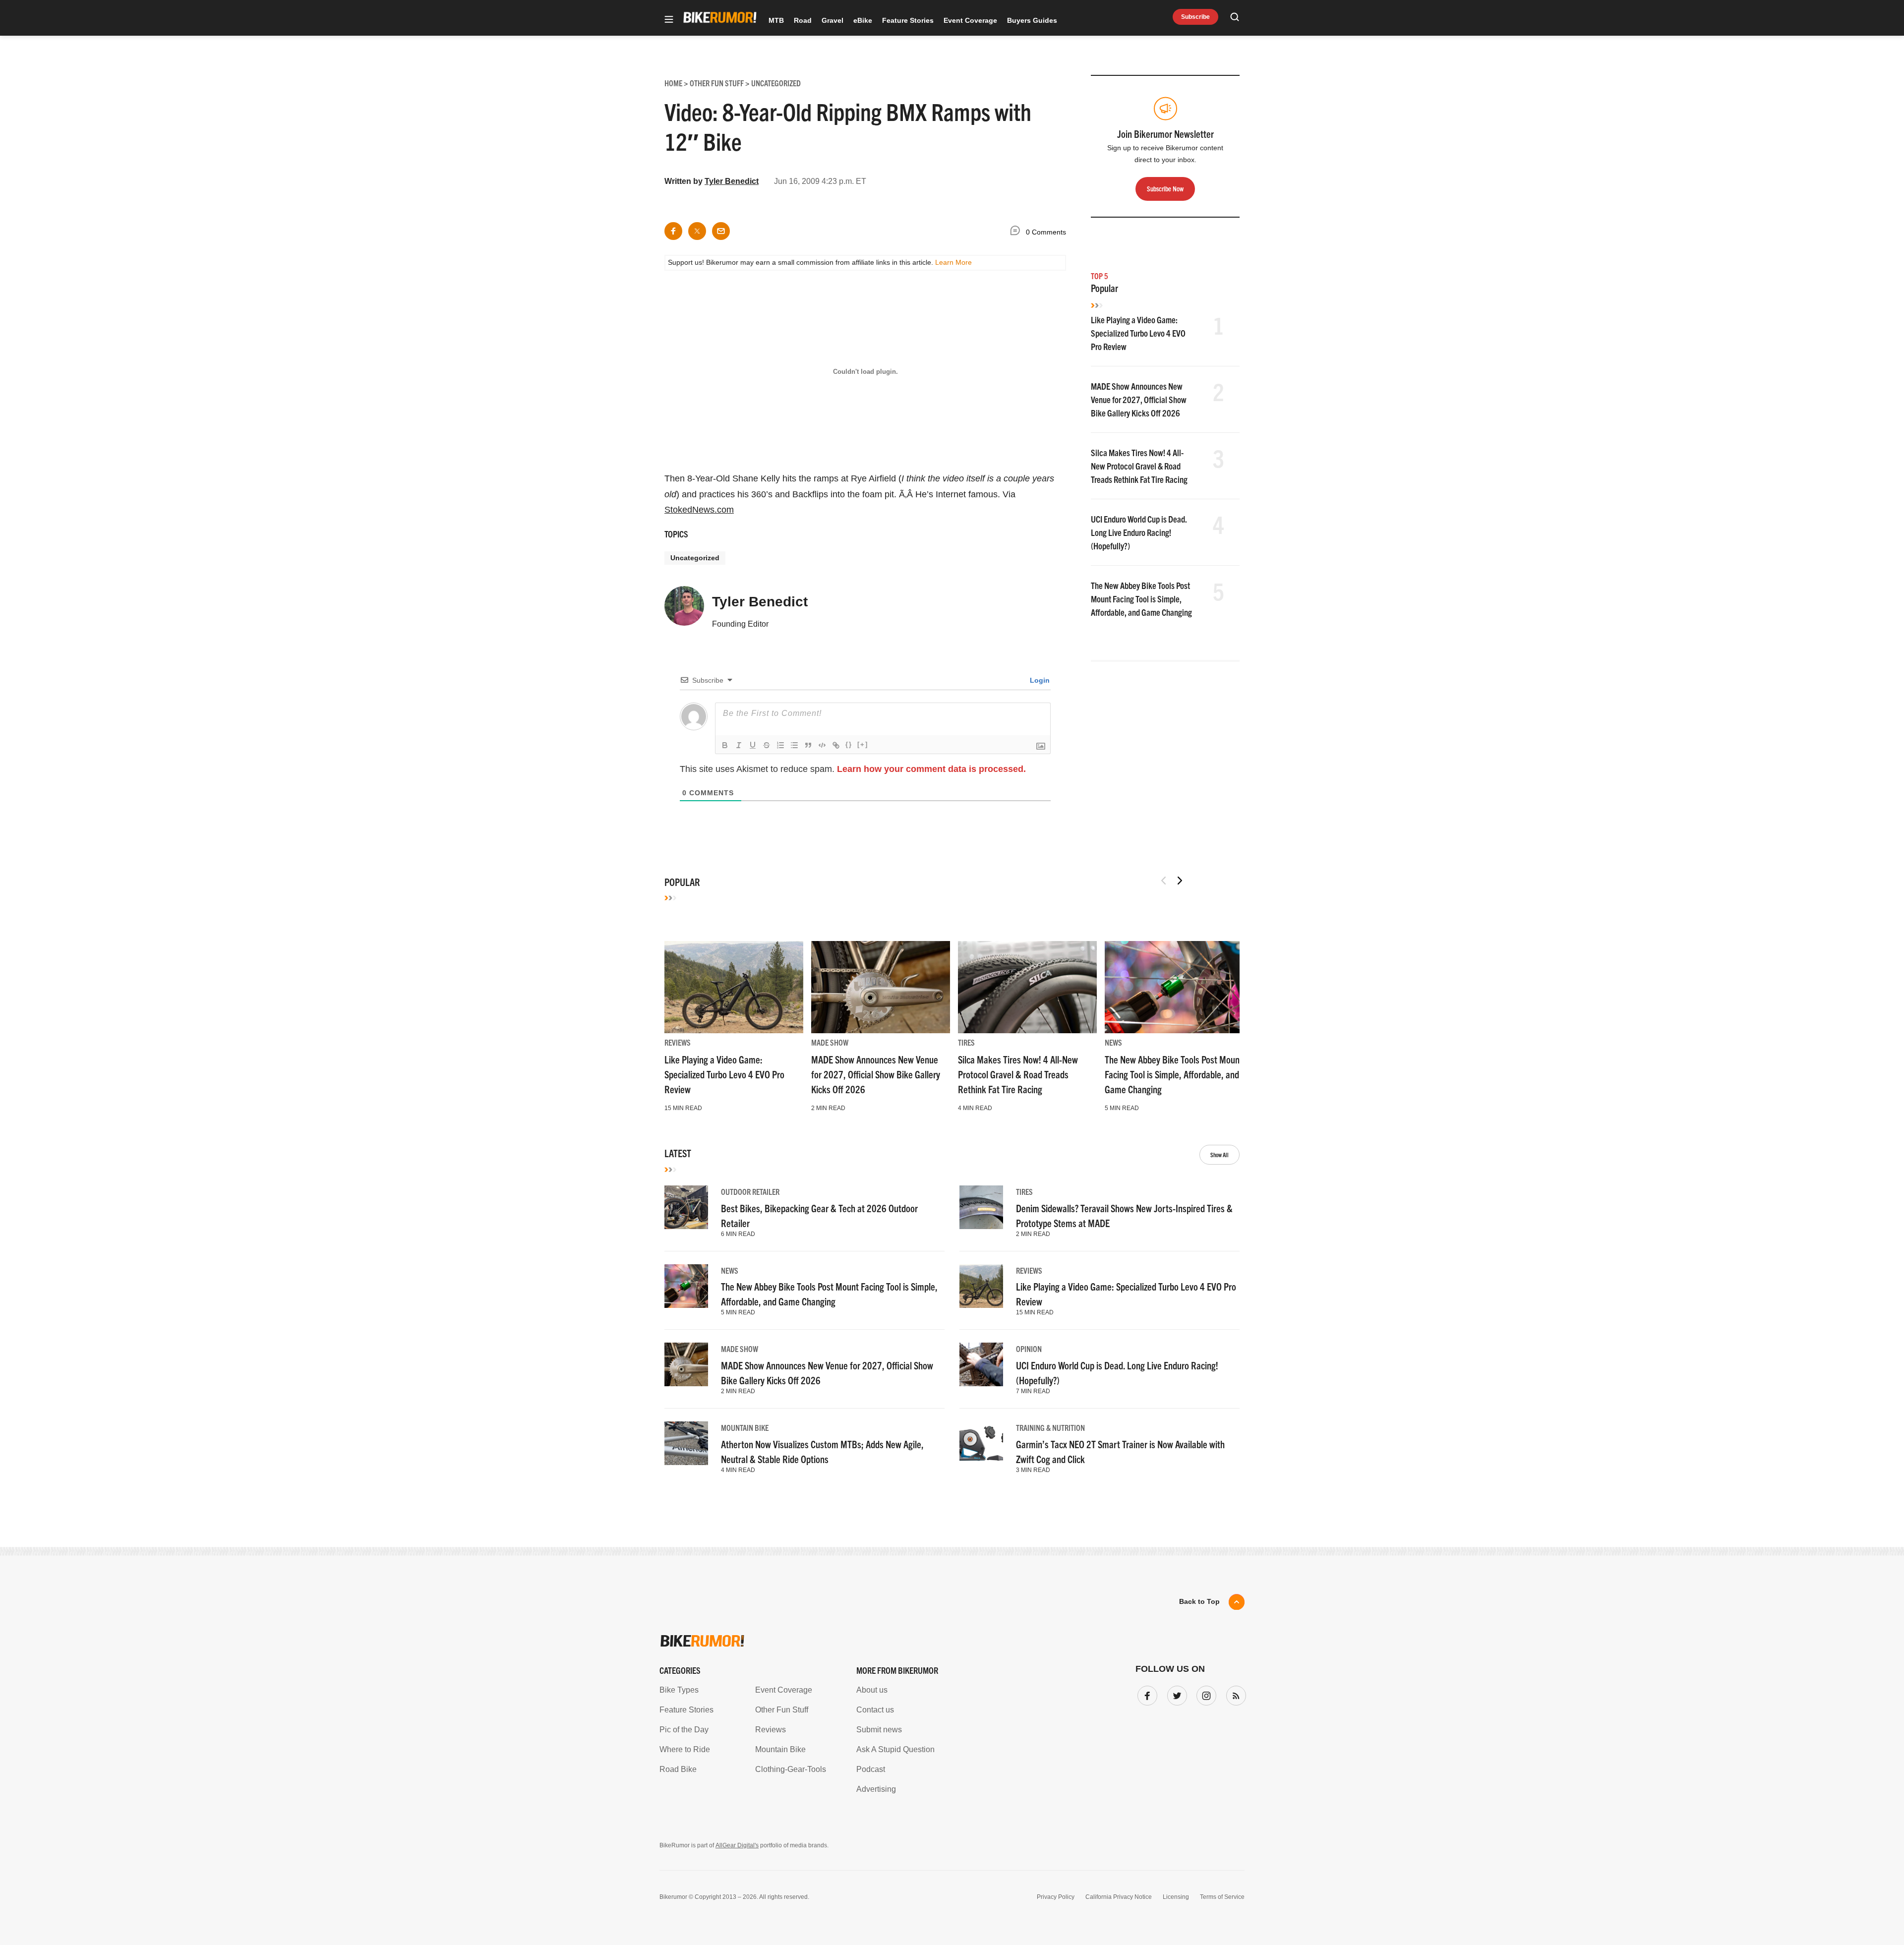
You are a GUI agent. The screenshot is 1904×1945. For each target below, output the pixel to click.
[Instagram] (1204, 1694)
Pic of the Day (684, 1730)
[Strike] (767, 745)
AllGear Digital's (737, 1845)
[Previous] (1164, 881)
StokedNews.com (699, 510)
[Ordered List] (780, 745)
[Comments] (1017, 232)
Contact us (875, 1710)
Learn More (953, 262)
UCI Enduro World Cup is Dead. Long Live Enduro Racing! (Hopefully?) (1139, 532)
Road (803, 20)
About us (872, 1690)
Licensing (1176, 1897)
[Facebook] (1145, 1694)
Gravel (833, 20)
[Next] (1180, 881)
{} (849, 744)
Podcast (871, 1769)
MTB (776, 20)
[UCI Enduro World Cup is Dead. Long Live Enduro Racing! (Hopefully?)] (981, 1364)
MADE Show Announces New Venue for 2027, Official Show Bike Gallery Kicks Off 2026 (1139, 399)
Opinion (1029, 1349)
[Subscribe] (1234, 1694)
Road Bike (678, 1769)
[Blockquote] (808, 745)
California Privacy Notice (1119, 1897)
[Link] (836, 745)
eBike (863, 20)
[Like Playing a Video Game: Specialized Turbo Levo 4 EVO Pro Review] (734, 987)
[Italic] (739, 745)
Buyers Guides (1032, 20)
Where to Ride (685, 1749)
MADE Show (830, 1042)
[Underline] (753, 745)
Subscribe (1195, 17)
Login (1039, 680)
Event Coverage (970, 20)
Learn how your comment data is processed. (931, 769)
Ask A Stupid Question (895, 1749)
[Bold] (725, 745)
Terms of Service (1222, 1897)
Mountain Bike (745, 1427)
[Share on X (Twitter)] (697, 231)
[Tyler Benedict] (684, 610)
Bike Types (679, 1690)
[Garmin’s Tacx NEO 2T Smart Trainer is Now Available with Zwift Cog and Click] (981, 1443)
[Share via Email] (721, 231)
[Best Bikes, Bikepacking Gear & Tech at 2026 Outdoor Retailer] (686, 1207)
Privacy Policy (1056, 1897)
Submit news (879, 1730)
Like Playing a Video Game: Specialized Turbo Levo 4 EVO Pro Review (1138, 333)
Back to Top (1199, 1601)
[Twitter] (1175, 1694)
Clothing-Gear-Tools (791, 1769)
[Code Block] (822, 745)
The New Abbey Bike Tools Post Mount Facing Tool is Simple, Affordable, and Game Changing (1141, 599)
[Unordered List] (794, 745)
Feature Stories (908, 20)
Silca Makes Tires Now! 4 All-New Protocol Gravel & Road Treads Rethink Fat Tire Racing (1139, 466)
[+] (863, 744)
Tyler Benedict (732, 181)
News (1113, 1042)
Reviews (678, 1042)
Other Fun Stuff (782, 1710)
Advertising (876, 1789)
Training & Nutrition (1050, 1427)
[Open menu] (669, 20)
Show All (1220, 1154)
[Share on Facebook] (673, 231)
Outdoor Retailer (750, 1191)
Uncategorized (695, 558)
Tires (966, 1042)
